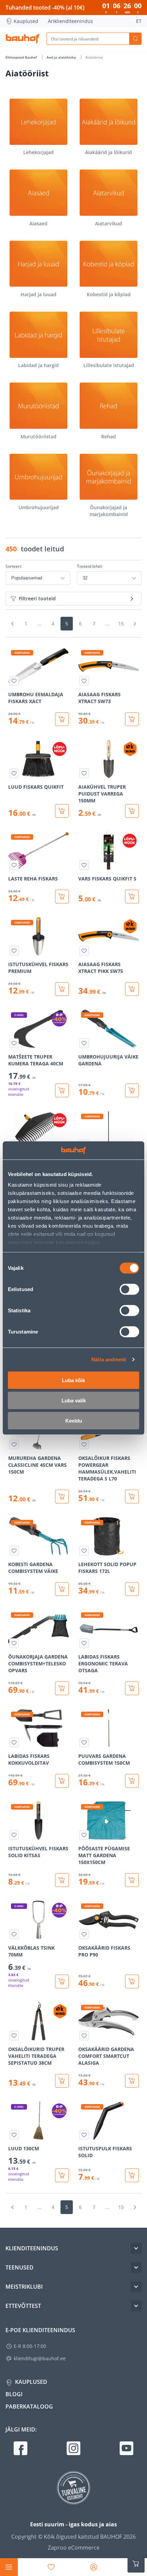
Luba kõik (73, 1380)
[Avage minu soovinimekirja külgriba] (51, 2567)
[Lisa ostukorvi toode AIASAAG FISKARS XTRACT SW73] (132, 719)
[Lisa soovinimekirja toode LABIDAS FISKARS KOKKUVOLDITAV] (14, 1742)
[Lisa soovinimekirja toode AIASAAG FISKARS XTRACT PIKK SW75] (84, 951)
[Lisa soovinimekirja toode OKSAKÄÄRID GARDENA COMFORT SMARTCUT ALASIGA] (84, 2036)
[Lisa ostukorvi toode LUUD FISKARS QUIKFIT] (62, 811)
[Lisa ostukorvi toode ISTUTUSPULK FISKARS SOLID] (132, 2175)
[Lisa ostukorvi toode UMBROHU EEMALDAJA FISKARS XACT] (62, 719)
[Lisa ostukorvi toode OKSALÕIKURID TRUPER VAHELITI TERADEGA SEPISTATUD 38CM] (62, 2081)
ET (139, 21)
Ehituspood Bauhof (22, 57)
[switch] (129, 1289)
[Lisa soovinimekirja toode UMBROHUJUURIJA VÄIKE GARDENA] (84, 1043)
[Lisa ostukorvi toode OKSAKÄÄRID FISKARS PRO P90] (132, 1981)
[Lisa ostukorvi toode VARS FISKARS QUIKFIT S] (132, 897)
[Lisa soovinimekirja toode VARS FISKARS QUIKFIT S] (84, 865)
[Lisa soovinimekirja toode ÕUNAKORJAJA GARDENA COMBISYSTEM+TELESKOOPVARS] (14, 1643)
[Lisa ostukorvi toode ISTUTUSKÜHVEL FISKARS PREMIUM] (62, 989)
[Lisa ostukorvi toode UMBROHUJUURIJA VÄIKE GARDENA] (132, 1090)
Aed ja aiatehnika (62, 57)
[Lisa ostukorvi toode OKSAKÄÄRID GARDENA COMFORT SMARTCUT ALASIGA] (132, 2081)
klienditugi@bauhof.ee (40, 2358)
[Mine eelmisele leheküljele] (12, 624)
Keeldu (74, 1420)
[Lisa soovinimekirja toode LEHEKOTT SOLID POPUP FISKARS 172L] (84, 1551)
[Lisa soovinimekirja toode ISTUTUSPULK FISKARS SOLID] (84, 2135)
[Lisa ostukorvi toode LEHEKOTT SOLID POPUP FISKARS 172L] (132, 1589)
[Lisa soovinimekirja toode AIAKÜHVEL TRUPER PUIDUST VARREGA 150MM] (84, 773)
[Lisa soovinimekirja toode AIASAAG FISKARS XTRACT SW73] (84, 681)
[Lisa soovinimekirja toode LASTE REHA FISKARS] (14, 865)
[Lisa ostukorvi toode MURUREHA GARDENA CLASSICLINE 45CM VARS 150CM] (62, 1497)
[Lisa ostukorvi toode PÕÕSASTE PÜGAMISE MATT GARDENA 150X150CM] (132, 1880)
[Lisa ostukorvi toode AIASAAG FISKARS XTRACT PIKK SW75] (132, 989)
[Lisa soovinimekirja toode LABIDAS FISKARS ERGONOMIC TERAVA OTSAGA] (84, 1643)
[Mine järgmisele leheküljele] (135, 624)
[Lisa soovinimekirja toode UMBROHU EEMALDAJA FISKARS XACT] (14, 681)
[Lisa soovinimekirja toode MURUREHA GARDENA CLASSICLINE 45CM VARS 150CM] (14, 1445)
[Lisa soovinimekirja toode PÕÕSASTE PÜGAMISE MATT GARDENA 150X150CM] (84, 1835)
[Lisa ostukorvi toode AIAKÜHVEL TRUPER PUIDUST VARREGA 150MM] (132, 811)
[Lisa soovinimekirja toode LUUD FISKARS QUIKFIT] (14, 773)
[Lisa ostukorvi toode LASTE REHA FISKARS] (62, 897)
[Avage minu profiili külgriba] (94, 2567)
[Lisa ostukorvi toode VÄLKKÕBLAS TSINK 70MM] (62, 1981)
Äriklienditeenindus (70, 21)
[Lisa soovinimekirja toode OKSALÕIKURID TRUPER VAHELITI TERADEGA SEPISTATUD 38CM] (14, 2036)
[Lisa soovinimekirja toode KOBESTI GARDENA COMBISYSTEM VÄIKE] (14, 1551)
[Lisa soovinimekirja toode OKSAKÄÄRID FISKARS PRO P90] (84, 1934)
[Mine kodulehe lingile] (23, 39)
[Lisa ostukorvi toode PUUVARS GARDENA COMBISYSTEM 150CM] (132, 1781)
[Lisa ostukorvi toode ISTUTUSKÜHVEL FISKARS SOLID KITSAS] (62, 1880)
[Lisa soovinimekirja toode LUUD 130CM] (14, 2135)
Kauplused (26, 21)
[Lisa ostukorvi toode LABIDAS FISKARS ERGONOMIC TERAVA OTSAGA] (132, 1688)
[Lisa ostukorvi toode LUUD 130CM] (62, 2175)
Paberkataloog (29, 2406)
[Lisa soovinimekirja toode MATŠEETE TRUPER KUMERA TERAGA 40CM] (14, 1043)
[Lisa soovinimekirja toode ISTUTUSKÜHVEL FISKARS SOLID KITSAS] (14, 1835)
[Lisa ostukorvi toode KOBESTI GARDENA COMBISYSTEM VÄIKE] (62, 1589)
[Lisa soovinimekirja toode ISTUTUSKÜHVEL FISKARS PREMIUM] (14, 951)
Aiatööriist (94, 57)
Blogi (14, 2394)
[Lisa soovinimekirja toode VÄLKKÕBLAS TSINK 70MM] (14, 1934)
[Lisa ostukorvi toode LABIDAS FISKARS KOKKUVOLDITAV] (62, 1781)
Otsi (135, 39)
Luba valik (74, 1400)
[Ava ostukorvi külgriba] (136, 2564)
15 (121, 623)
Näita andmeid (109, 1359)
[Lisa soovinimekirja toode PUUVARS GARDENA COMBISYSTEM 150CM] (84, 1742)
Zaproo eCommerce (74, 2548)
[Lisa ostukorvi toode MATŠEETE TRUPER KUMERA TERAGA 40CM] (62, 1090)
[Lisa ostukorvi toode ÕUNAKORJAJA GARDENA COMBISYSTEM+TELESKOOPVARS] (62, 1688)
